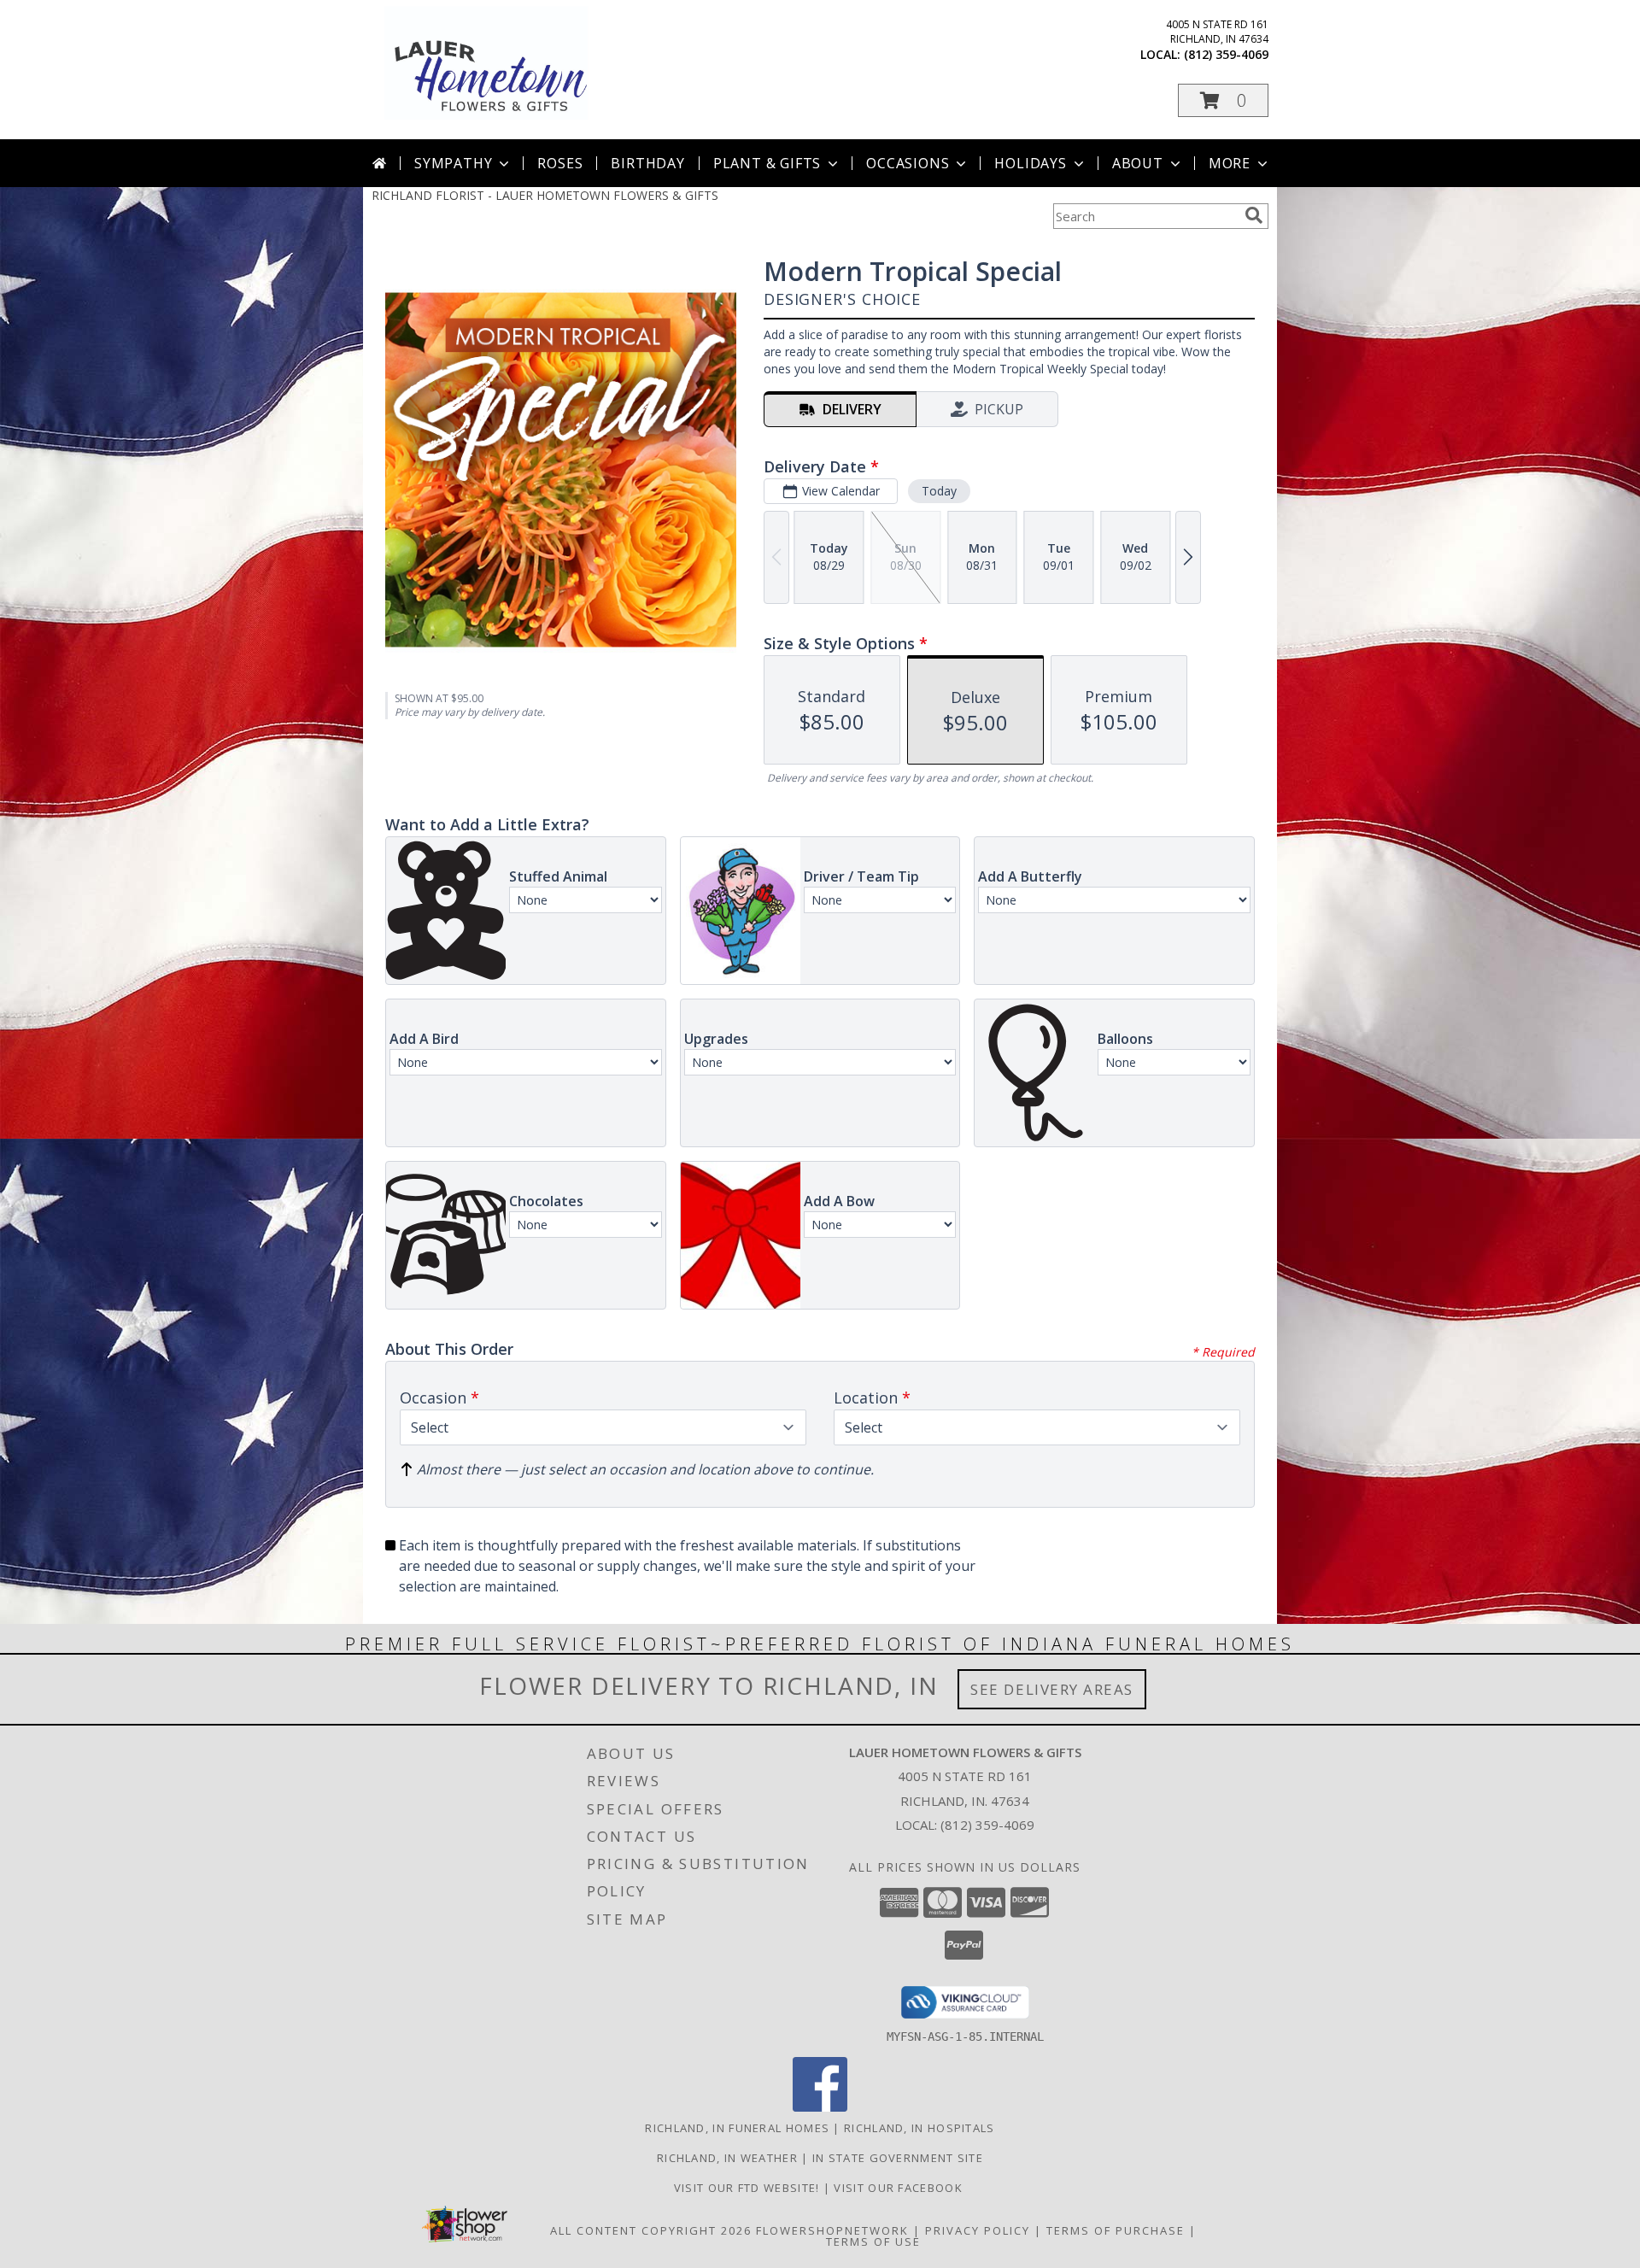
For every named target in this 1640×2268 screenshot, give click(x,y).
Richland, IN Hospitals (920, 2128)
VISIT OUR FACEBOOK (900, 2188)
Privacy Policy (978, 2230)
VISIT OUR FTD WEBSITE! (749, 2188)
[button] (1223, 100)
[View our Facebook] (820, 2107)
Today (939, 491)
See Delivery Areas (1052, 1689)
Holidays (1030, 163)
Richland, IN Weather (727, 2158)
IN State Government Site (898, 2158)
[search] (1254, 215)
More (1230, 163)
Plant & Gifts (767, 163)
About (1138, 163)
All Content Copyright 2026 (651, 2230)
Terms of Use (873, 2242)
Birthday (647, 163)
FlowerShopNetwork (832, 2230)
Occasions (908, 163)
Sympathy (453, 163)
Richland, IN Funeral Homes (737, 2128)
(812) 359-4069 (1226, 54)
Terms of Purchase (1116, 2230)
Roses (560, 163)
